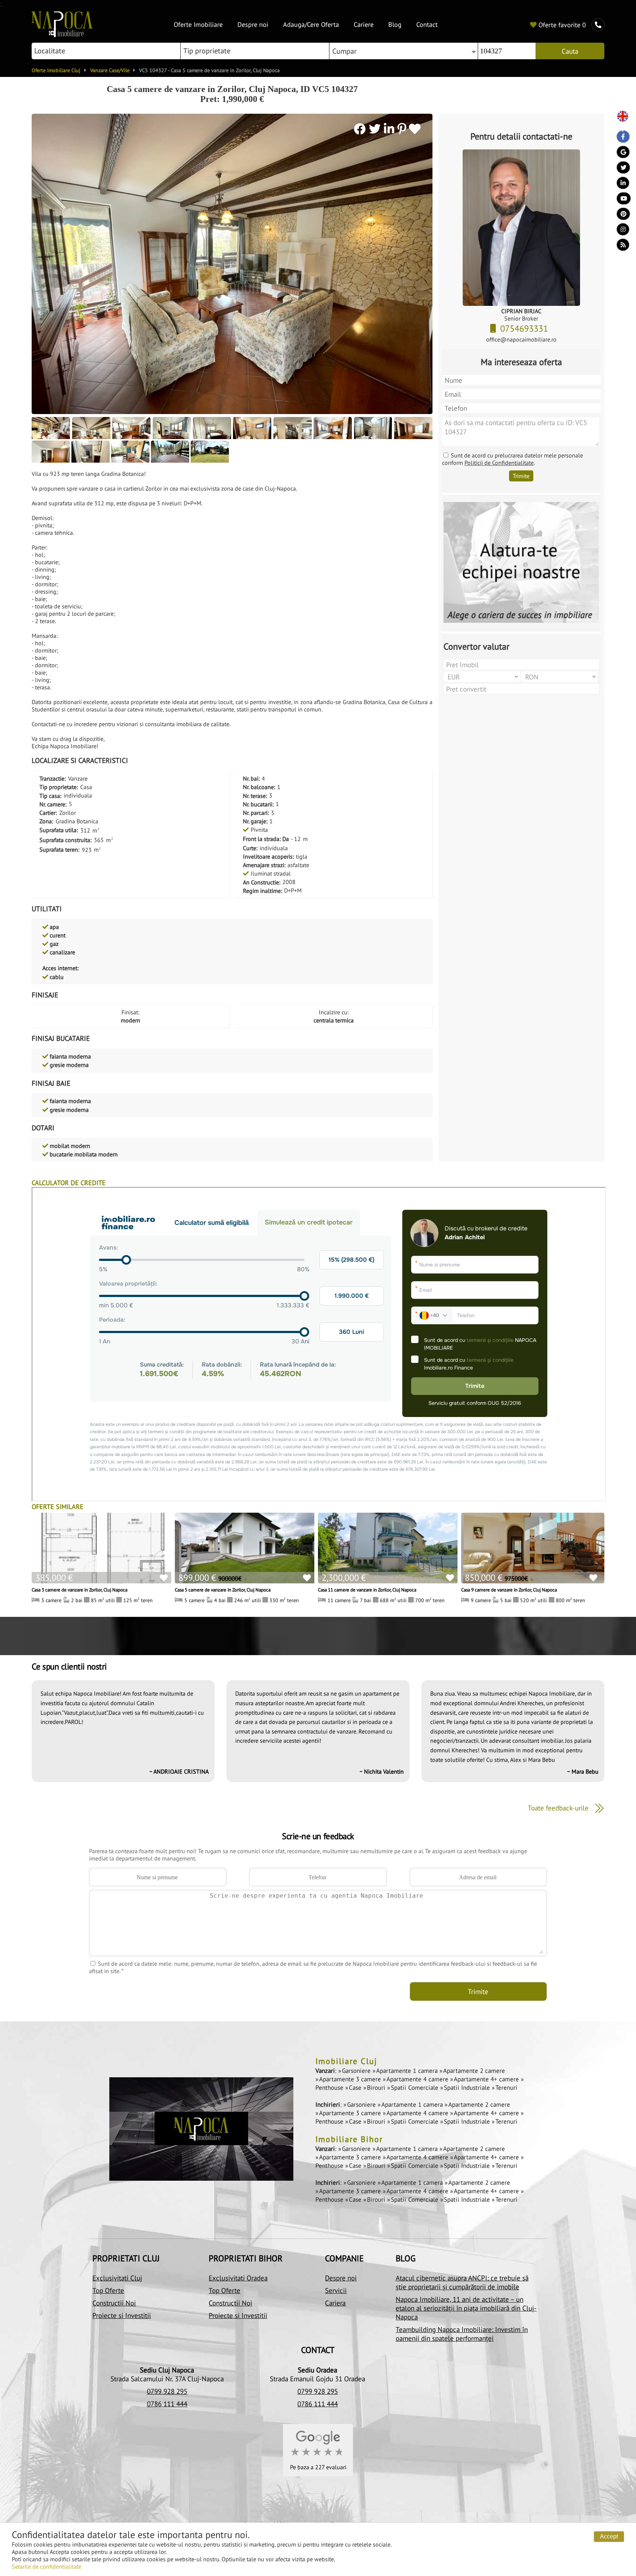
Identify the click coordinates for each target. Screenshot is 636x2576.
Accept (609, 2536)
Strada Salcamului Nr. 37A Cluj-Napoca (167, 2379)
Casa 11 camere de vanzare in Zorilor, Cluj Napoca (367, 1590)
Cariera (335, 2303)
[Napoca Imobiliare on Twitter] (620, 169)
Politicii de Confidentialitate (499, 463)
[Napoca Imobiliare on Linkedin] (620, 185)
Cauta (570, 51)
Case (356, 2088)
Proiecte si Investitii (122, 2315)
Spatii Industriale (468, 2088)
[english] (620, 117)
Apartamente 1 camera (408, 2071)
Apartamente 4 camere (418, 2079)
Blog (395, 24)
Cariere (364, 24)
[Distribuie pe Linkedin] (391, 129)
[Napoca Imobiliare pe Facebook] (620, 138)
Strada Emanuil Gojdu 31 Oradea (317, 2379)
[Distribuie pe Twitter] (376, 129)
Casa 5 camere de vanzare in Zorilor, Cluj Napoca (223, 1590)
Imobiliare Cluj (346, 2061)
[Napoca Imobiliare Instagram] (620, 231)
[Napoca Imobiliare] (62, 35)
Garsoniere (357, 2071)
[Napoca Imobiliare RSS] (620, 247)
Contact (427, 24)
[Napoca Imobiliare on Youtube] (620, 200)
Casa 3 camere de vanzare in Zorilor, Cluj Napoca (79, 1590)
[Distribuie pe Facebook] (361, 129)
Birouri (377, 2088)
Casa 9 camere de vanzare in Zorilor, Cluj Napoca (509, 1590)
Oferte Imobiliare (198, 24)
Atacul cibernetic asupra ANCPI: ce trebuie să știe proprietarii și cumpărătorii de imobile (462, 2282)
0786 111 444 (167, 2404)
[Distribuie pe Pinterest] (402, 129)
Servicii (336, 2290)
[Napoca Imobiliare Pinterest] (620, 216)
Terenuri (506, 2088)
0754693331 (525, 328)
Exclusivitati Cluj (117, 2278)
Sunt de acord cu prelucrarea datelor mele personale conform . (513, 459)
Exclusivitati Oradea (238, 2278)
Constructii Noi (114, 2303)
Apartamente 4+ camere (487, 2079)
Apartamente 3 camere (351, 2079)
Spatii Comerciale (416, 2088)
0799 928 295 (167, 2391)
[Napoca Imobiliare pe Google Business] (620, 154)
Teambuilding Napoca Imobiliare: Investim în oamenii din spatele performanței (462, 2334)
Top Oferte (108, 2290)
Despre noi (253, 24)
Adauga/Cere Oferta (311, 24)
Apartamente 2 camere (474, 2071)
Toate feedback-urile (559, 1808)
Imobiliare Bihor (349, 2139)
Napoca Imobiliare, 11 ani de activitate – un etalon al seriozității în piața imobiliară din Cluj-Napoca (466, 2308)
